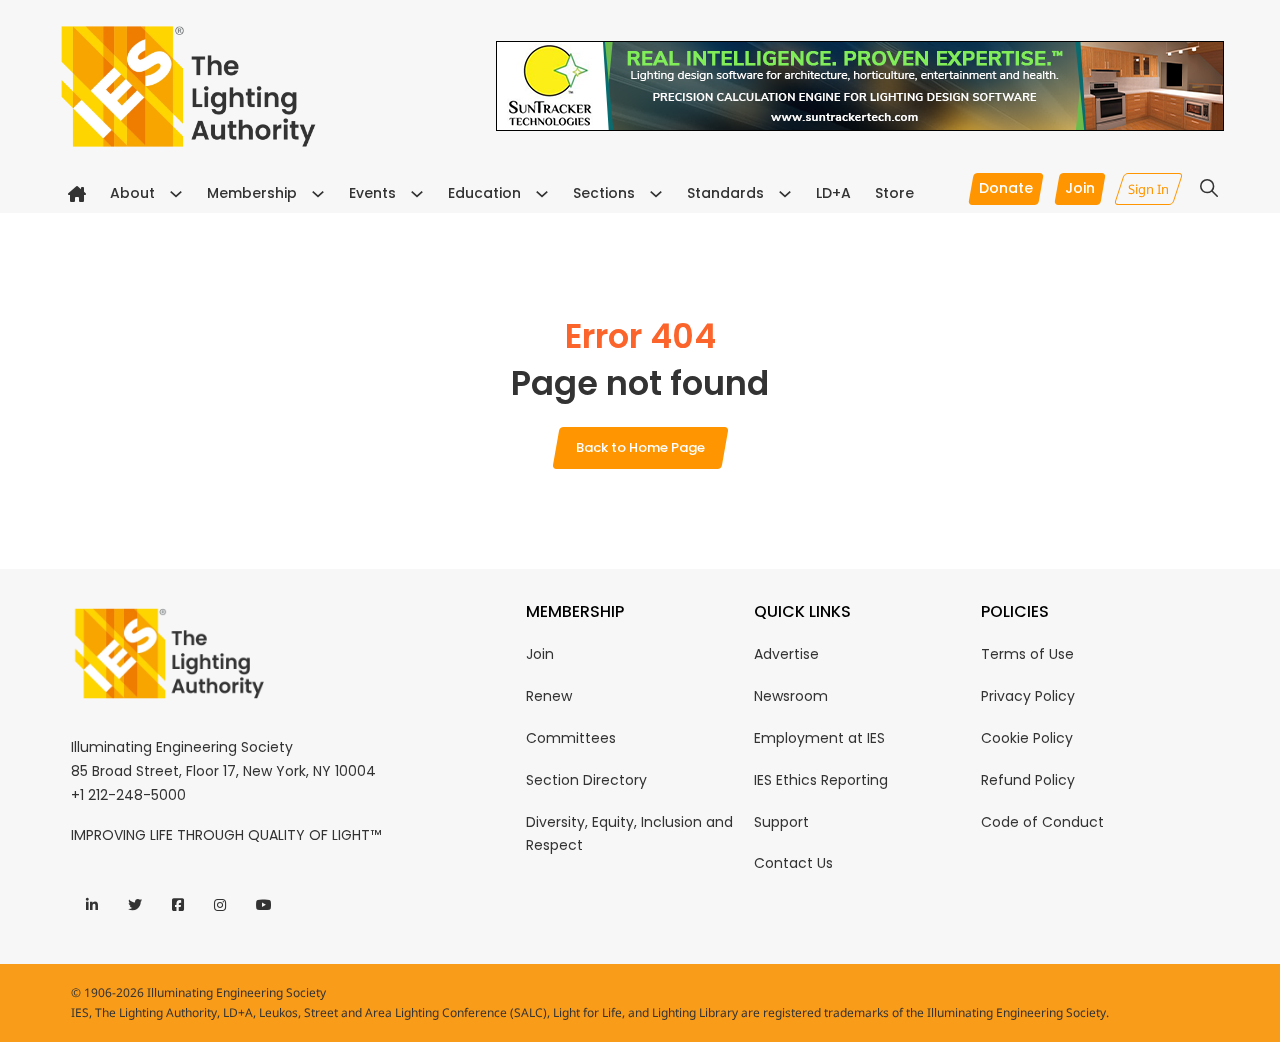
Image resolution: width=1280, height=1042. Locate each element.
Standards (725, 193)
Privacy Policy (1028, 696)
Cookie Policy (1027, 738)
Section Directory (586, 780)
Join (540, 654)
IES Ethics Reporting (821, 780)
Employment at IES (819, 738)
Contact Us (793, 863)
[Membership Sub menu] (318, 194)
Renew (549, 696)
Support (781, 822)
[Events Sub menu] (417, 194)
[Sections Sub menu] (656, 194)
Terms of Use (1027, 654)
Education (484, 193)
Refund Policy (1028, 780)
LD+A (833, 193)
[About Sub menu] (176, 194)
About (132, 193)
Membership (252, 193)
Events (372, 193)
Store (894, 193)
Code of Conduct (1042, 822)
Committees (571, 738)
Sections (604, 193)
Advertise (786, 654)
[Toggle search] (1209, 188)
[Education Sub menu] (542, 194)
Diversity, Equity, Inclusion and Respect (629, 834)
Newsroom (791, 696)
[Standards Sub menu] (785, 194)
